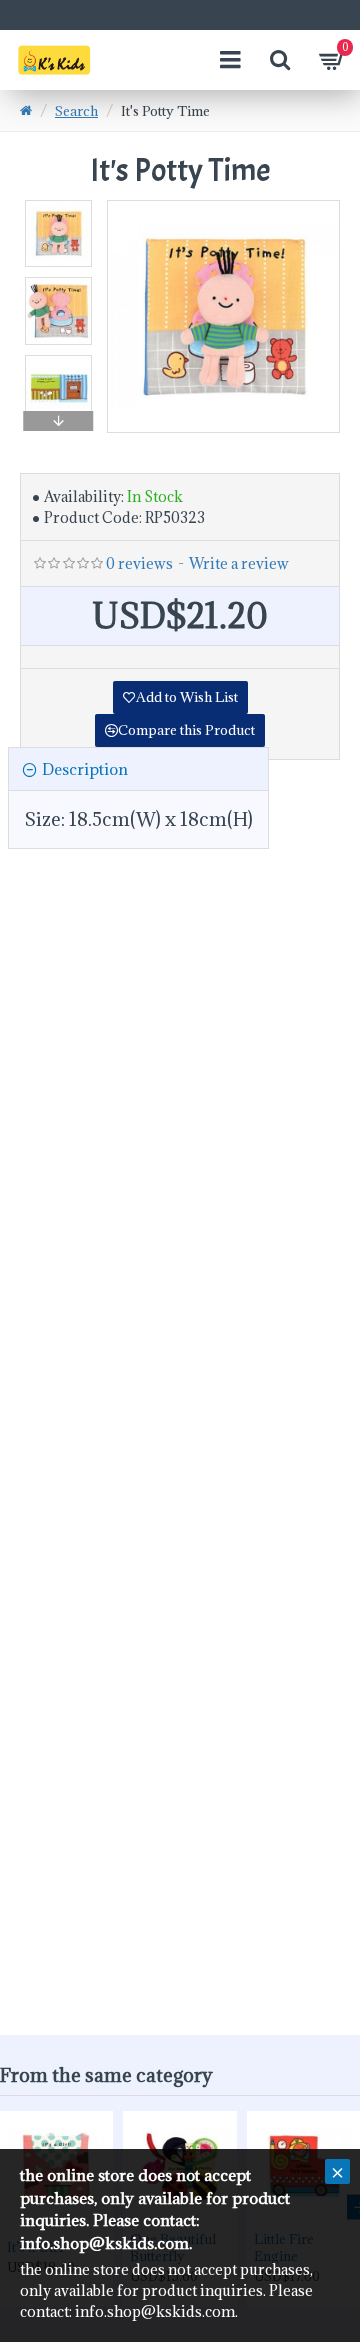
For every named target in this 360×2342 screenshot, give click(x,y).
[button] (59, 205)
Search (76, 111)
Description (85, 769)
